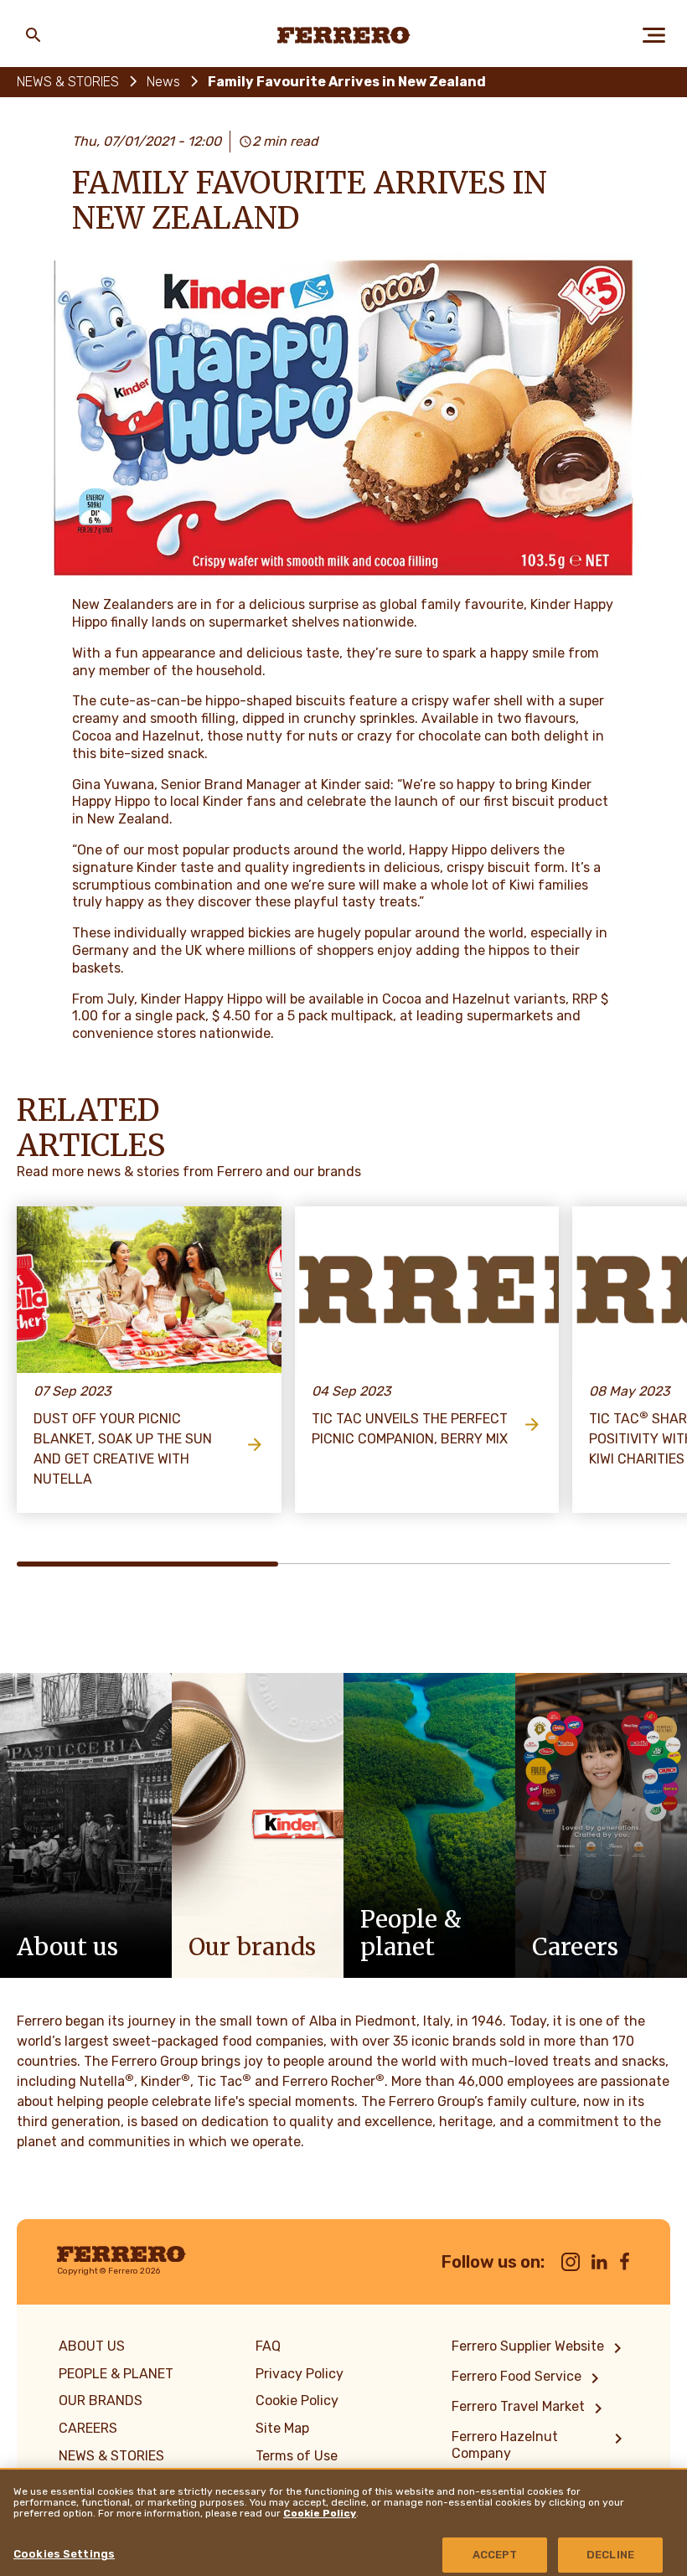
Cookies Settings (64, 2554)
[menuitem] (540, 2348)
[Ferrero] (344, 35)
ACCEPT (495, 2555)
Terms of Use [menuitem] (297, 2456)
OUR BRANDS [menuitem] (101, 2400)
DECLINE (610, 2555)
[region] (343, 2522)
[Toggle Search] (34, 35)
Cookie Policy (320, 2513)
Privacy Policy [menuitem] (300, 2374)
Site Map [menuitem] (282, 2428)
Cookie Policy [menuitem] (297, 2400)
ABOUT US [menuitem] (92, 2346)
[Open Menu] (653, 35)
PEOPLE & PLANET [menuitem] (116, 2374)
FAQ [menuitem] (268, 2346)
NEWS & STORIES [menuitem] (111, 2456)
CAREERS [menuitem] (88, 2428)
